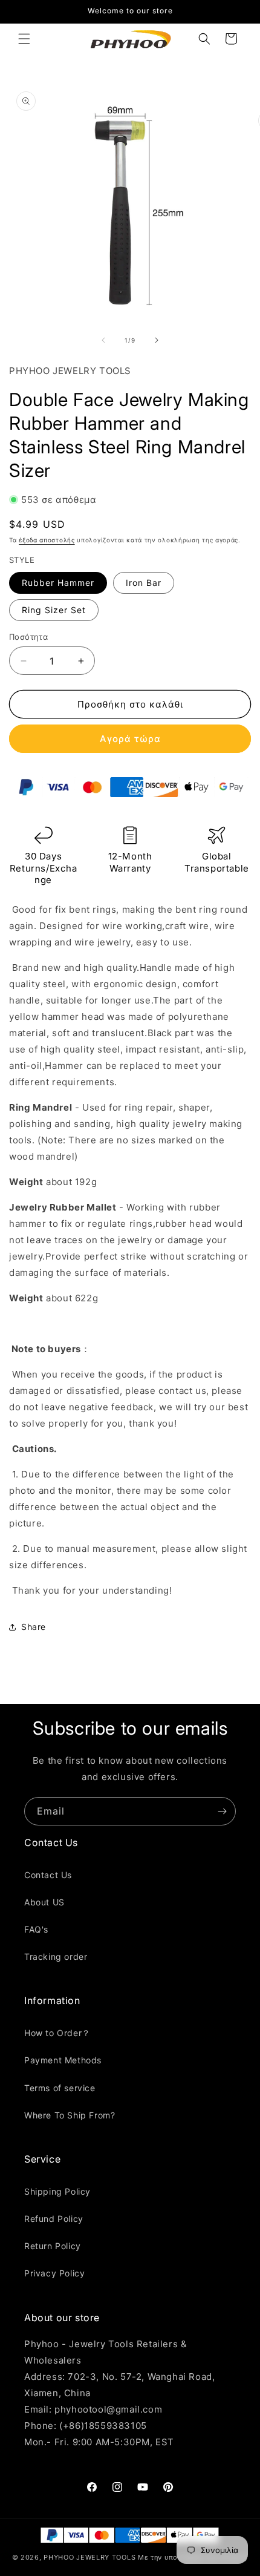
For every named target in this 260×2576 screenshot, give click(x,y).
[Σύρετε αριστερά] (103, 340)
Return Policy (53, 2246)
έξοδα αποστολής (47, 540)
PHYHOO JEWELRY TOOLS (89, 2557)
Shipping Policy (57, 2191)
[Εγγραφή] (222, 1811)
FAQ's (36, 1929)
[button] (24, 39)
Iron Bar (144, 583)
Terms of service (60, 2088)
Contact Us (48, 1875)
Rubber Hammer (58, 583)
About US (44, 1902)
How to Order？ (57, 2033)
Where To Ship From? (70, 2115)
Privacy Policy (54, 2273)
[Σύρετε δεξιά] (157, 340)
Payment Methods (63, 2060)
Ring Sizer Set (54, 610)
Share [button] (34, 1627)
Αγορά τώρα (130, 739)
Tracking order (56, 1957)
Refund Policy (54, 2219)
